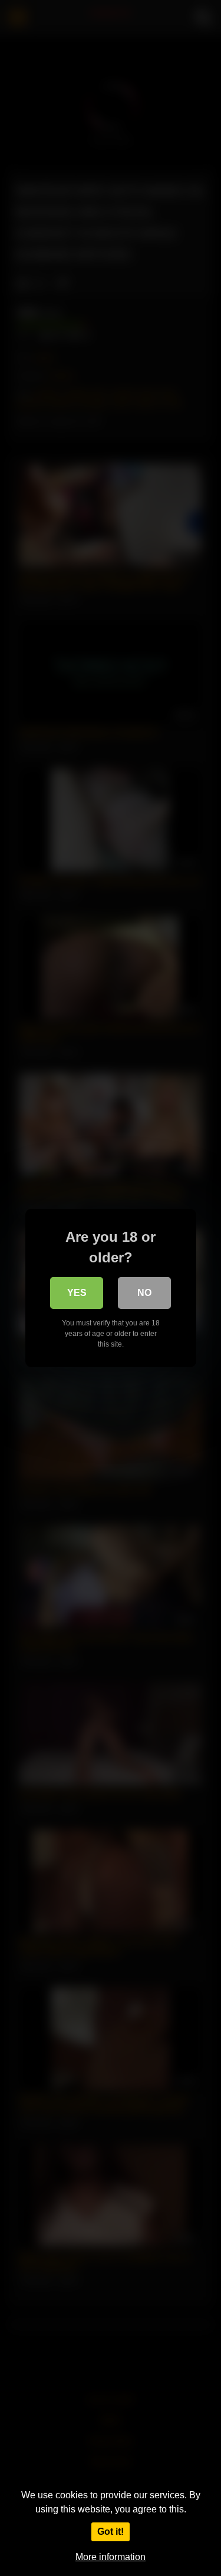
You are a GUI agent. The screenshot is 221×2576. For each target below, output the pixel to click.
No (144, 1293)
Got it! (111, 2532)
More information (111, 2557)
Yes (77, 1293)
